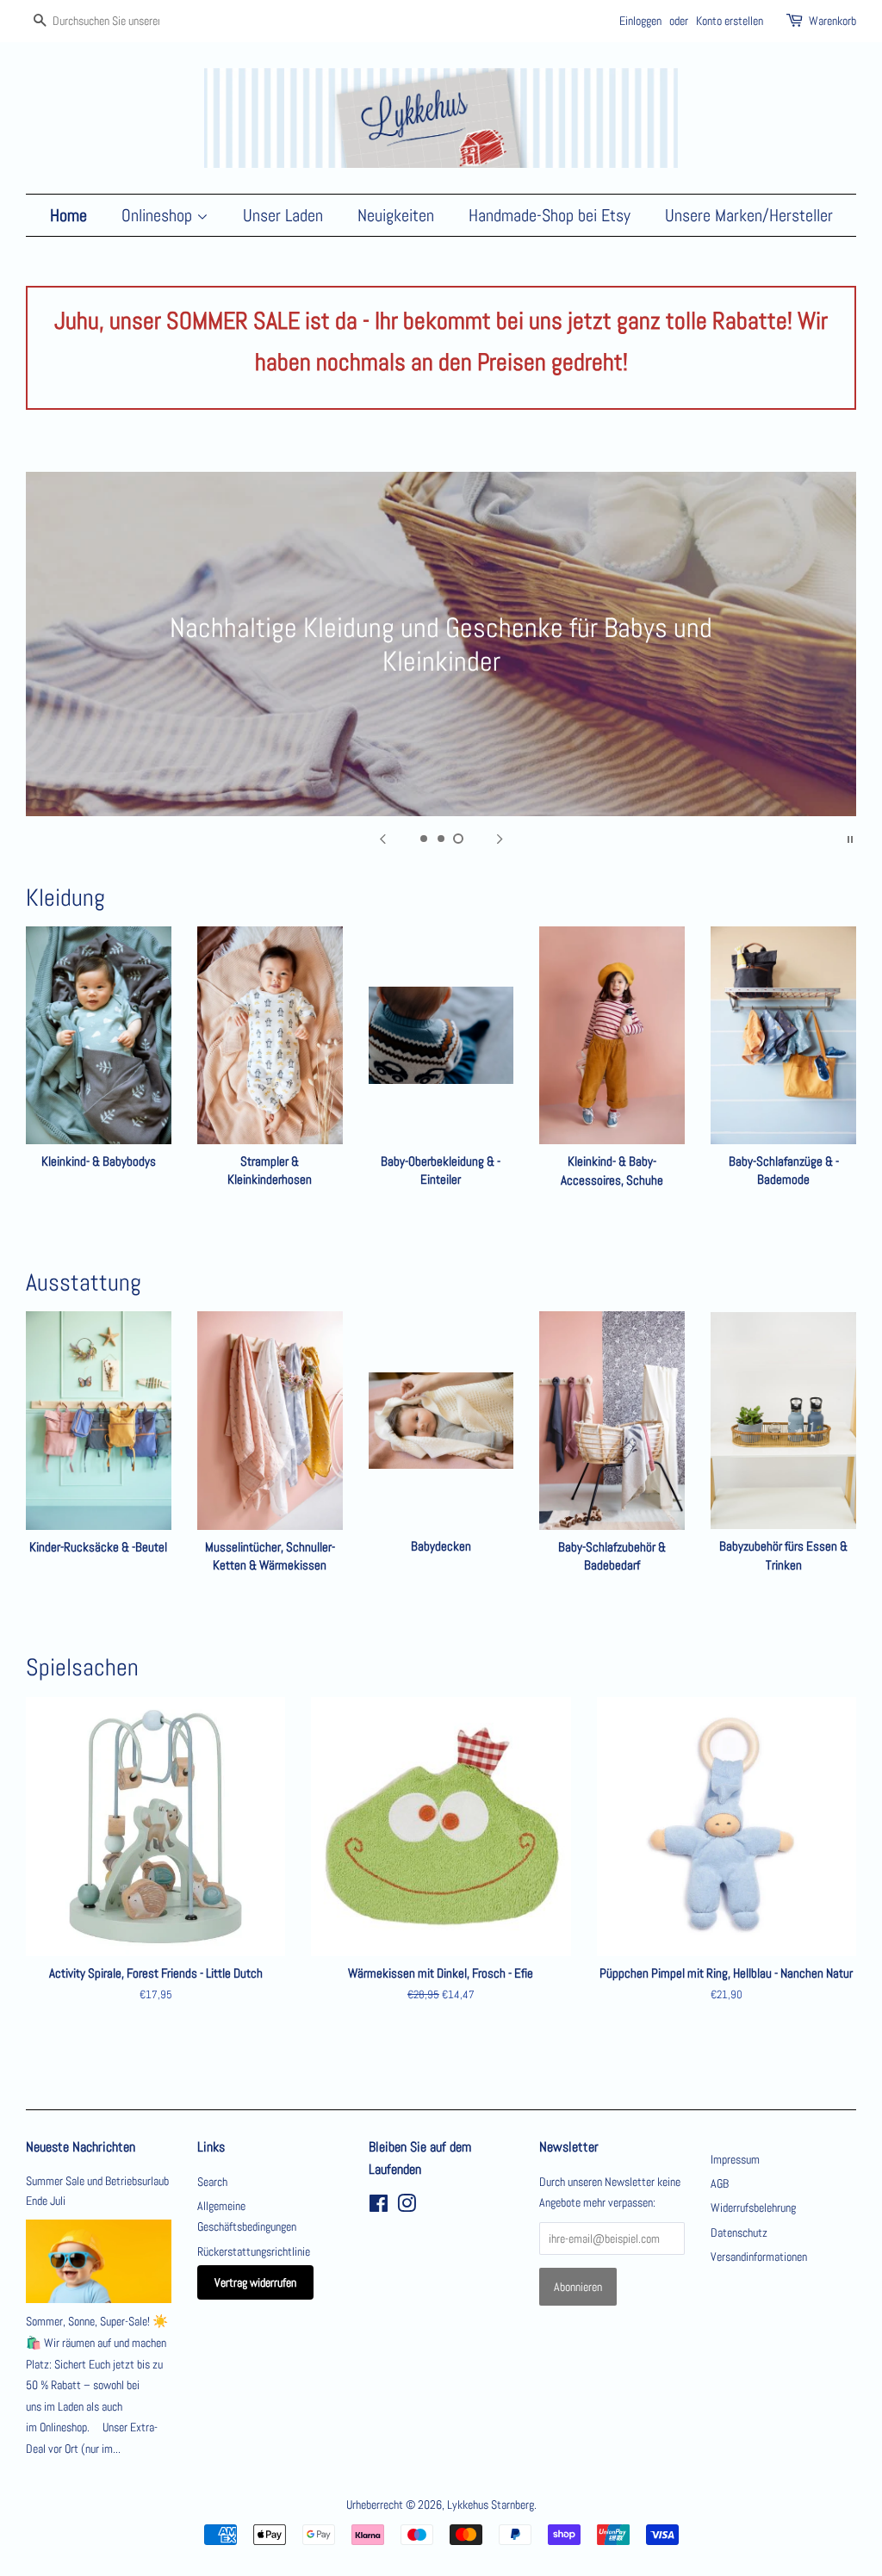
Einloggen (640, 21)
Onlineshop (159, 215)
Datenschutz (739, 2232)
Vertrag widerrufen (255, 2282)
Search (212, 2182)
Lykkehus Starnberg (491, 2505)
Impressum (735, 2159)
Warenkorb (832, 21)
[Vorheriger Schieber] (382, 838)
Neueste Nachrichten (81, 2147)
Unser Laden (283, 215)
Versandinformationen (759, 2257)
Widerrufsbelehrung (753, 2208)
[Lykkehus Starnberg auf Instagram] (407, 2207)
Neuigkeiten (396, 215)
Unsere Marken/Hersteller (749, 215)
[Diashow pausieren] (850, 838)
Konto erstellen (730, 21)
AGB (720, 2183)
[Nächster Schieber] (500, 838)
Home (68, 215)
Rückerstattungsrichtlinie (254, 2251)
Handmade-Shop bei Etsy (550, 215)
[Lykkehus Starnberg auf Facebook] (379, 2207)
